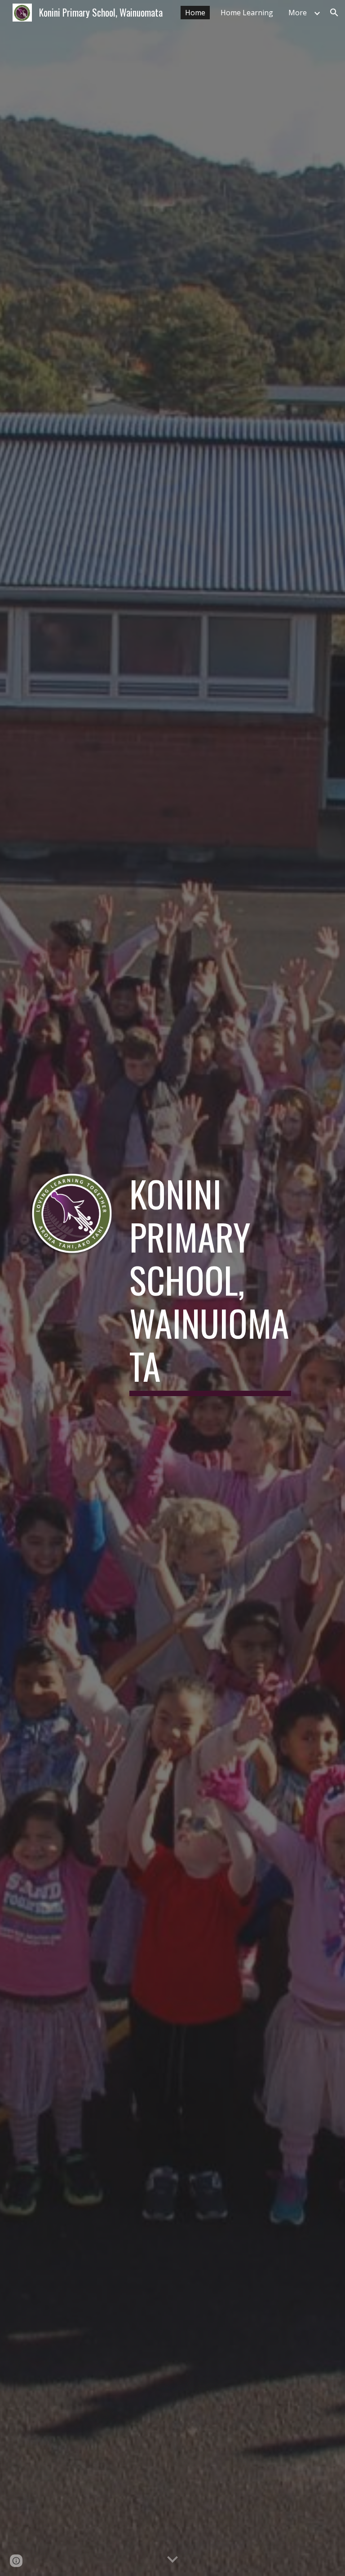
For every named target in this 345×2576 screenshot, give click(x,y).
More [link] (298, 13)
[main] (210, 1288)
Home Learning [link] (247, 13)
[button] (334, 13)
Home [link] (195, 13)
